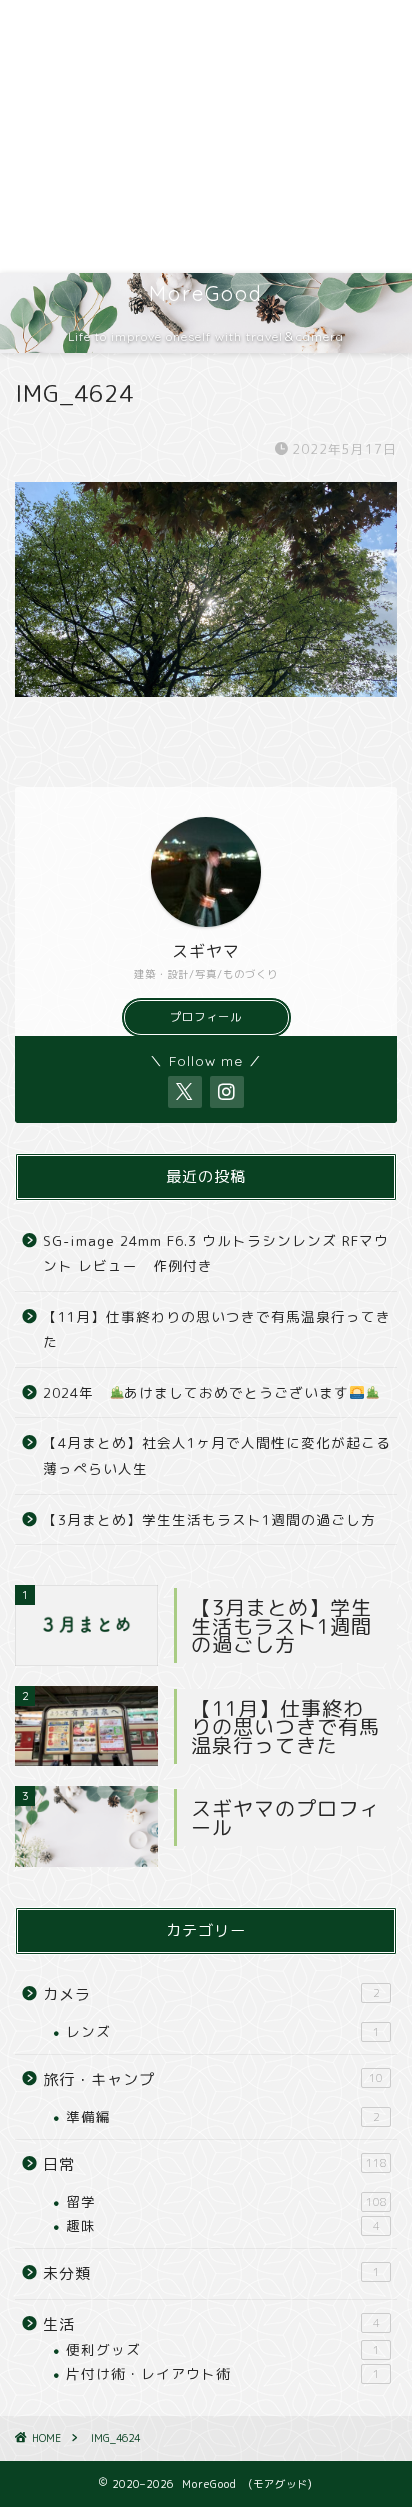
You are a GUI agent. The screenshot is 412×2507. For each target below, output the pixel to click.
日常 (215, 2164)
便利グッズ (223, 2349)
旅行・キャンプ (213, 2079)
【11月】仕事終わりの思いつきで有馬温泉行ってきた (217, 1329)
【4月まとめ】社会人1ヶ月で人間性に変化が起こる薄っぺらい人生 (217, 1455)
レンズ (223, 2031)
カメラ (211, 1994)
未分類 (211, 2273)
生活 (211, 2324)
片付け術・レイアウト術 (223, 2373)
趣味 (223, 2225)
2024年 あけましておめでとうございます (196, 1392)
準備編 (223, 2116)
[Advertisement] (206, 136)
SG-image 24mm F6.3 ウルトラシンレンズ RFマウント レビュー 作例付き (216, 1253)
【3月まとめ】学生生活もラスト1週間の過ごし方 (209, 1519)
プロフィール (206, 1017)
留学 (226, 2201)
